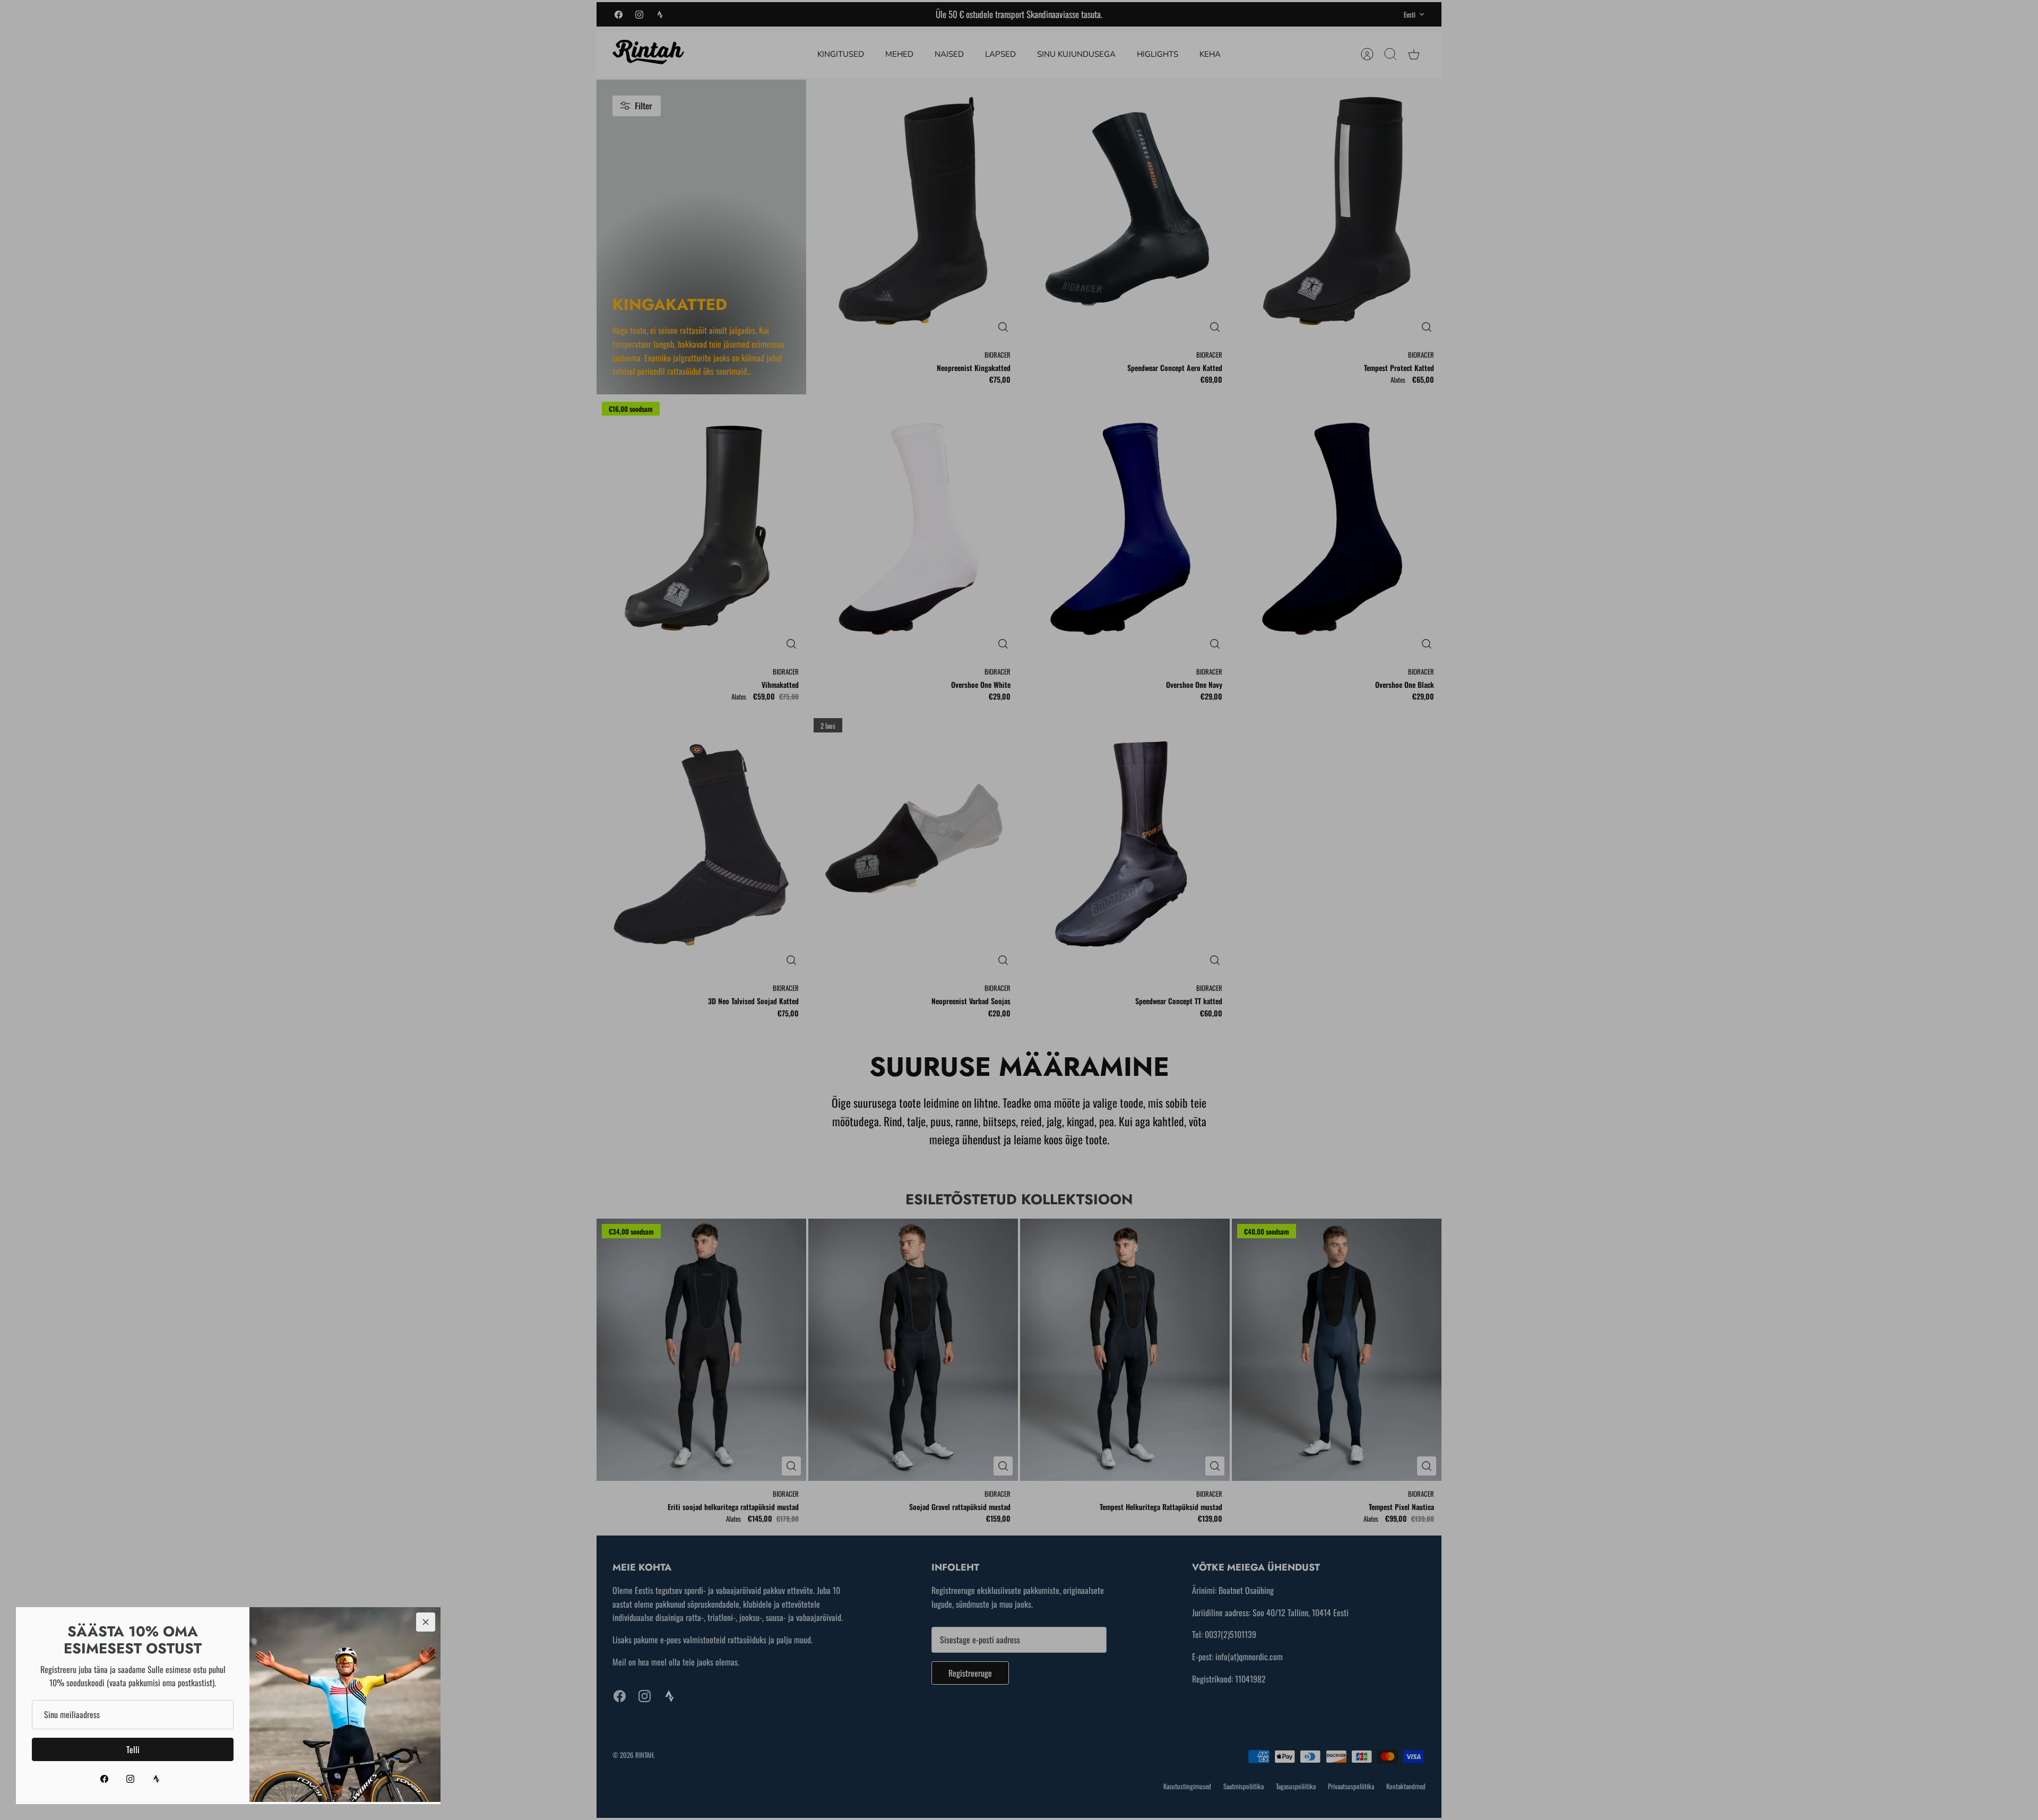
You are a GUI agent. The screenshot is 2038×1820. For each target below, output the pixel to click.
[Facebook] (104, 1779)
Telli (133, 1749)
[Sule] (426, 1622)
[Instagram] (130, 1779)
